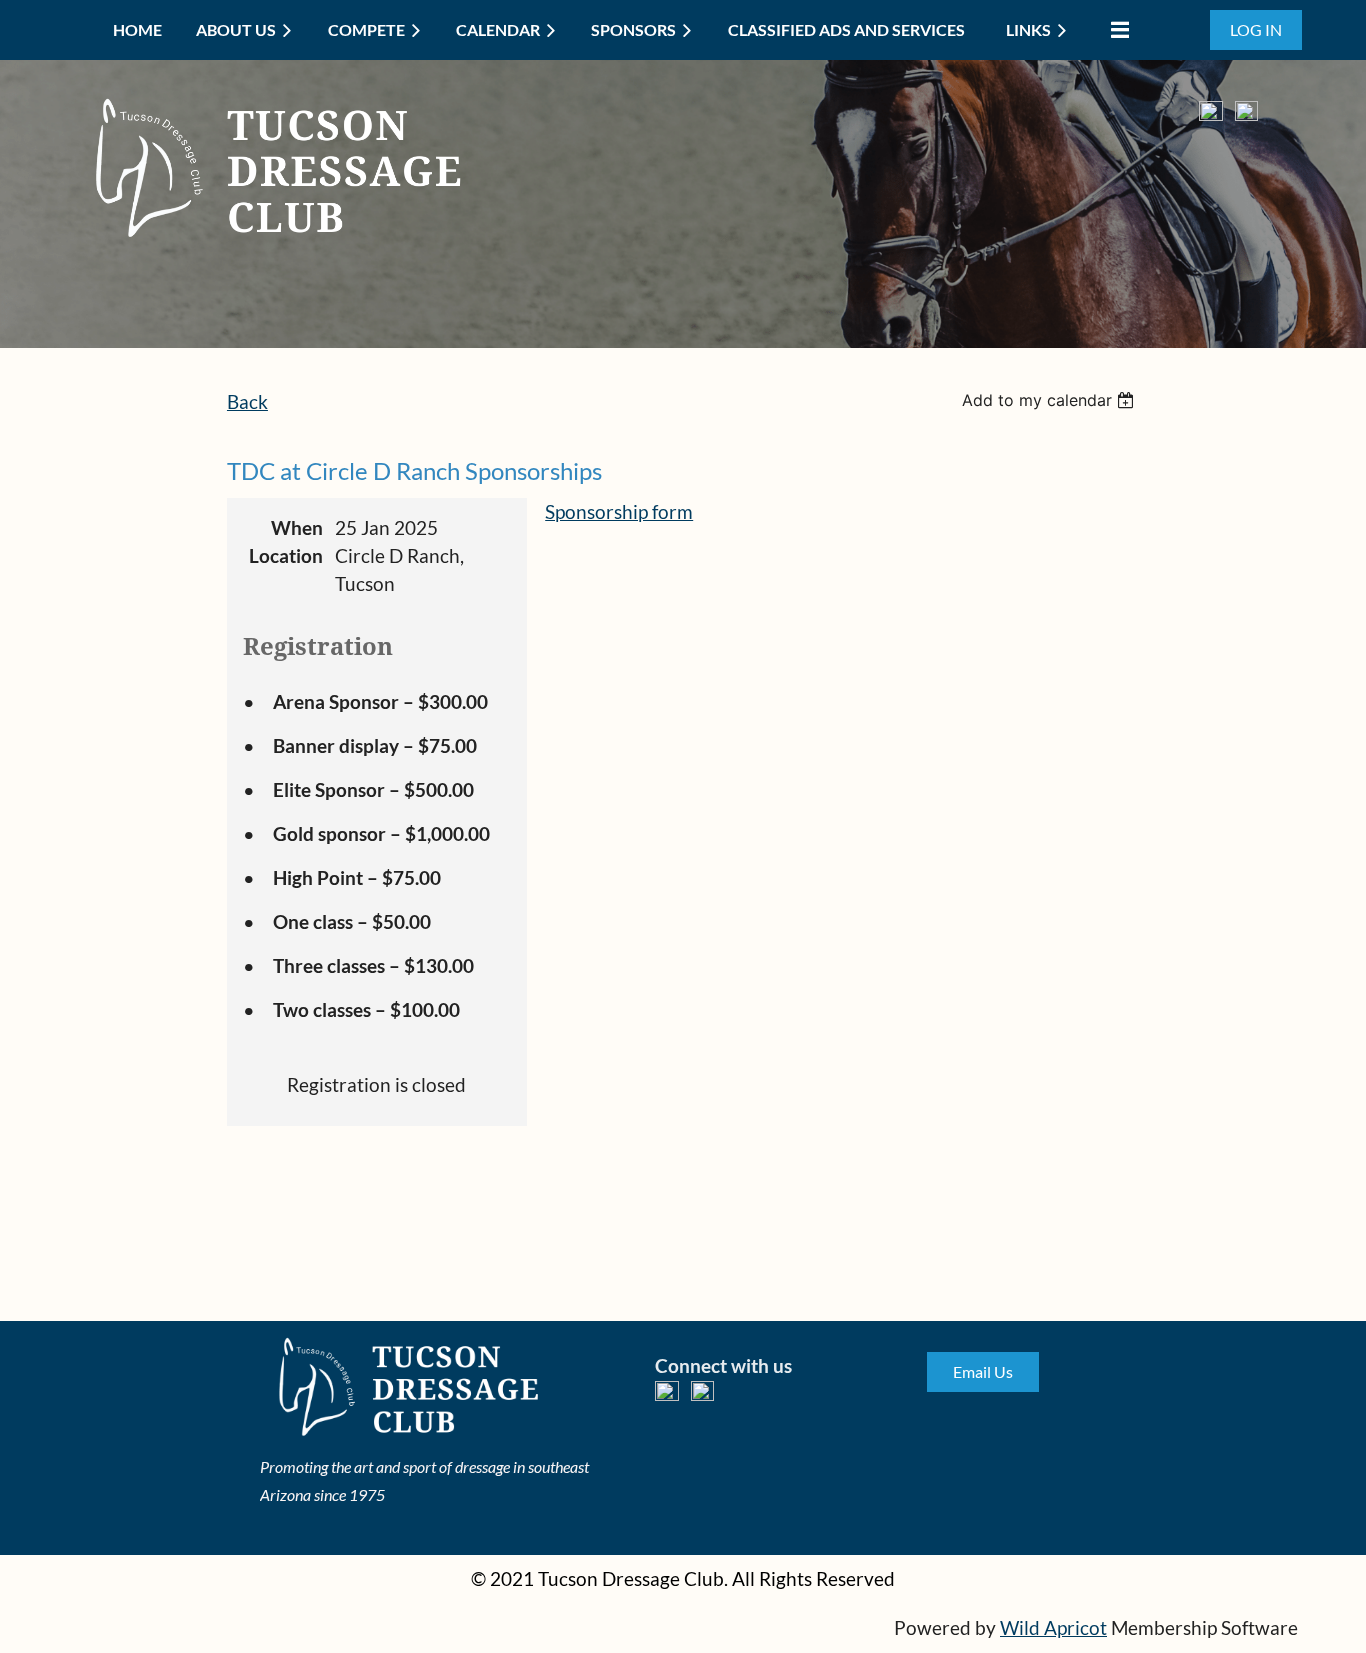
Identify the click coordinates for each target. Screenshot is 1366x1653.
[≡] (1115, 29)
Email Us (983, 1371)
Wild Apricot (1053, 1628)
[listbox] (1050, 400)
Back (247, 402)
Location (286, 556)
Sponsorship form (619, 512)
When (297, 528)
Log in (1256, 29)
